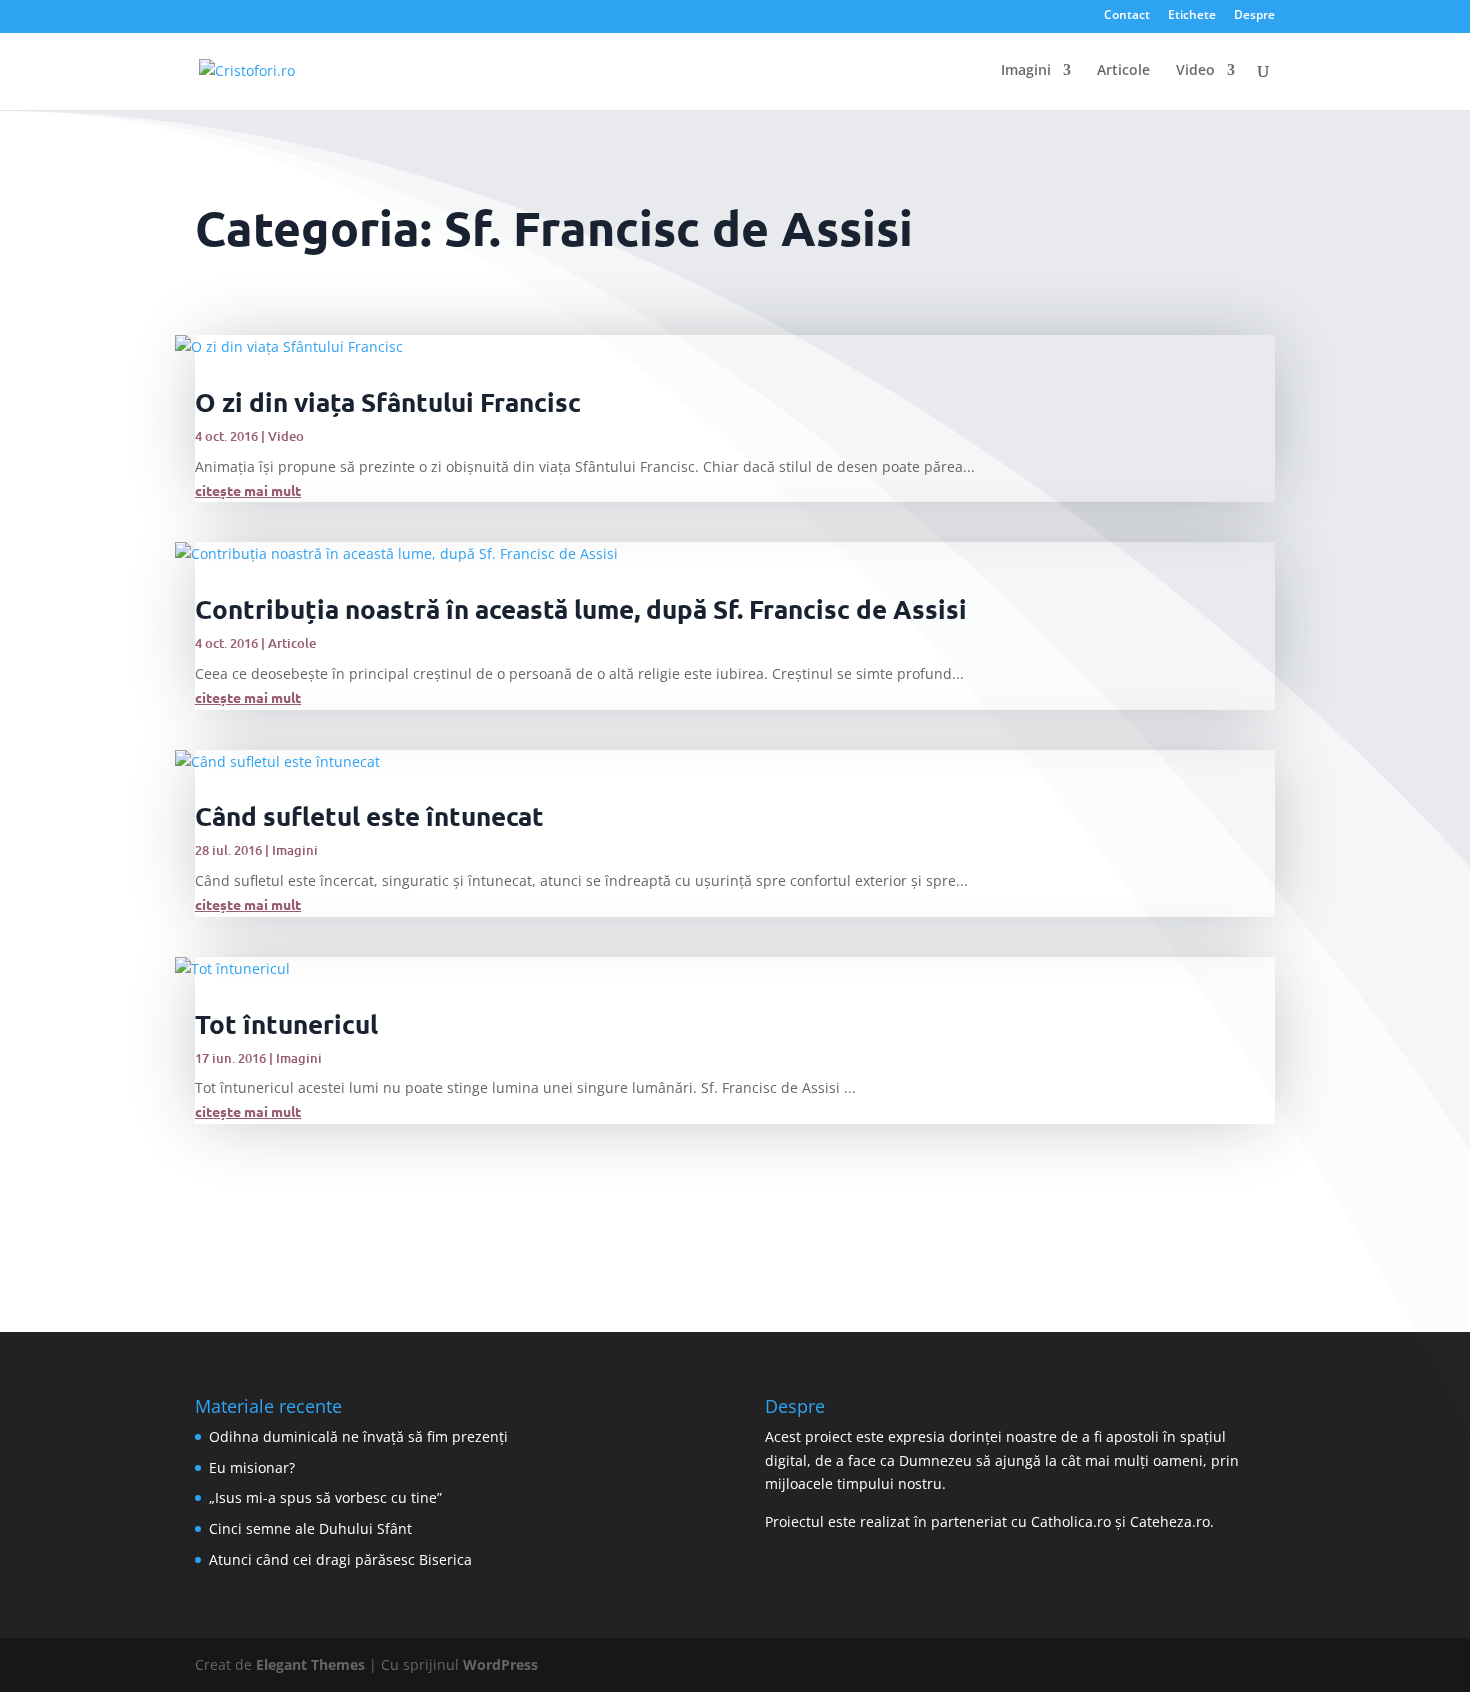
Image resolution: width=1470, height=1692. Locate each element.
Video (1195, 71)
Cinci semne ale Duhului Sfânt (310, 1528)
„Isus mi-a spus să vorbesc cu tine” (325, 1497)
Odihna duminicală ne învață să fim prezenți (358, 1436)
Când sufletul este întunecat (369, 815)
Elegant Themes (310, 1664)
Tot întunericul (286, 1023)
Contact (1127, 16)
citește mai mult (248, 490)
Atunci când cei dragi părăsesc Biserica (340, 1559)
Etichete (1192, 16)
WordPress (500, 1664)
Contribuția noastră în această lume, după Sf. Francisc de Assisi (581, 608)
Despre (1254, 16)
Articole (1123, 71)
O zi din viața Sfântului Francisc (388, 401)
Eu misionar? (252, 1467)
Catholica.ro (1071, 1521)
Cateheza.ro (1170, 1521)
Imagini (1026, 71)
